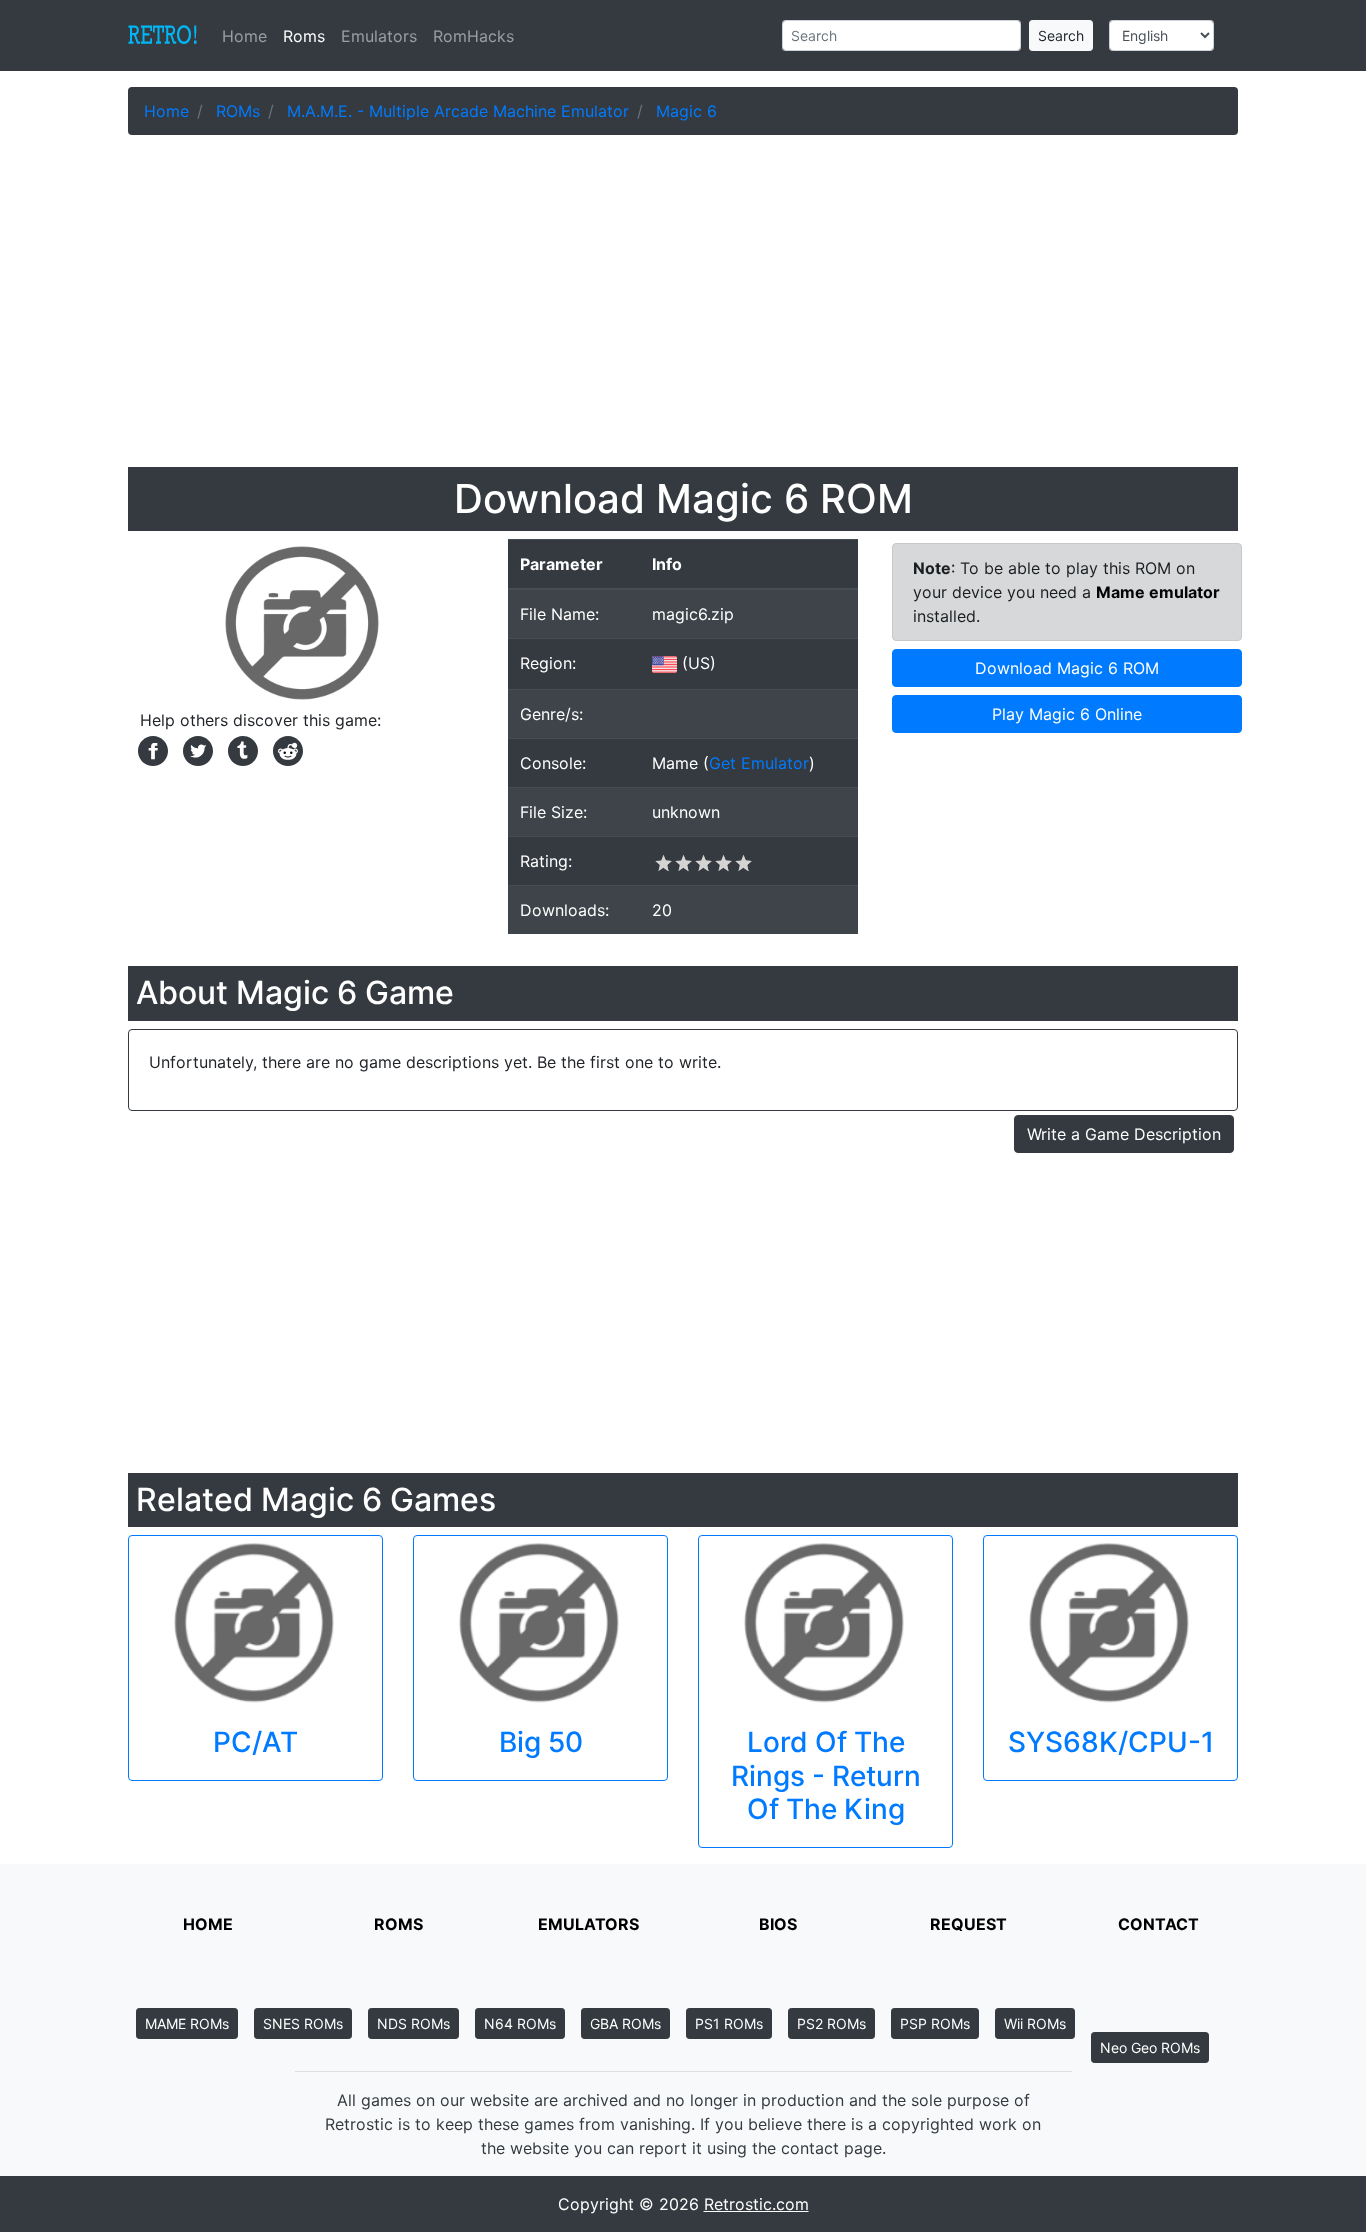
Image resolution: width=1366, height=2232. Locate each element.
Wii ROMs (1035, 2023)
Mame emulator (1158, 592)
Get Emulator (759, 763)
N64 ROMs (520, 2023)
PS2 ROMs (831, 2023)
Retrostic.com (756, 2204)
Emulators (379, 36)
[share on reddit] (283, 749)
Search (1061, 35)
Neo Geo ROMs (1150, 2047)
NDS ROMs (413, 2023)
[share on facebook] (150, 749)
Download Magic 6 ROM (1067, 668)
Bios (778, 1924)
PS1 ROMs (729, 2023)
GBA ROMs (625, 2023)
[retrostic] (163, 36)
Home (248, 36)
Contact (1158, 1924)
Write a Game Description (1124, 1134)
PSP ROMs (935, 2023)
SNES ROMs (303, 2023)
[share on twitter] (195, 749)
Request (968, 1924)
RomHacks (473, 36)
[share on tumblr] (240, 749)
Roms (304, 36)
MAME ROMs (187, 2023)
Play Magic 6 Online (1067, 714)
